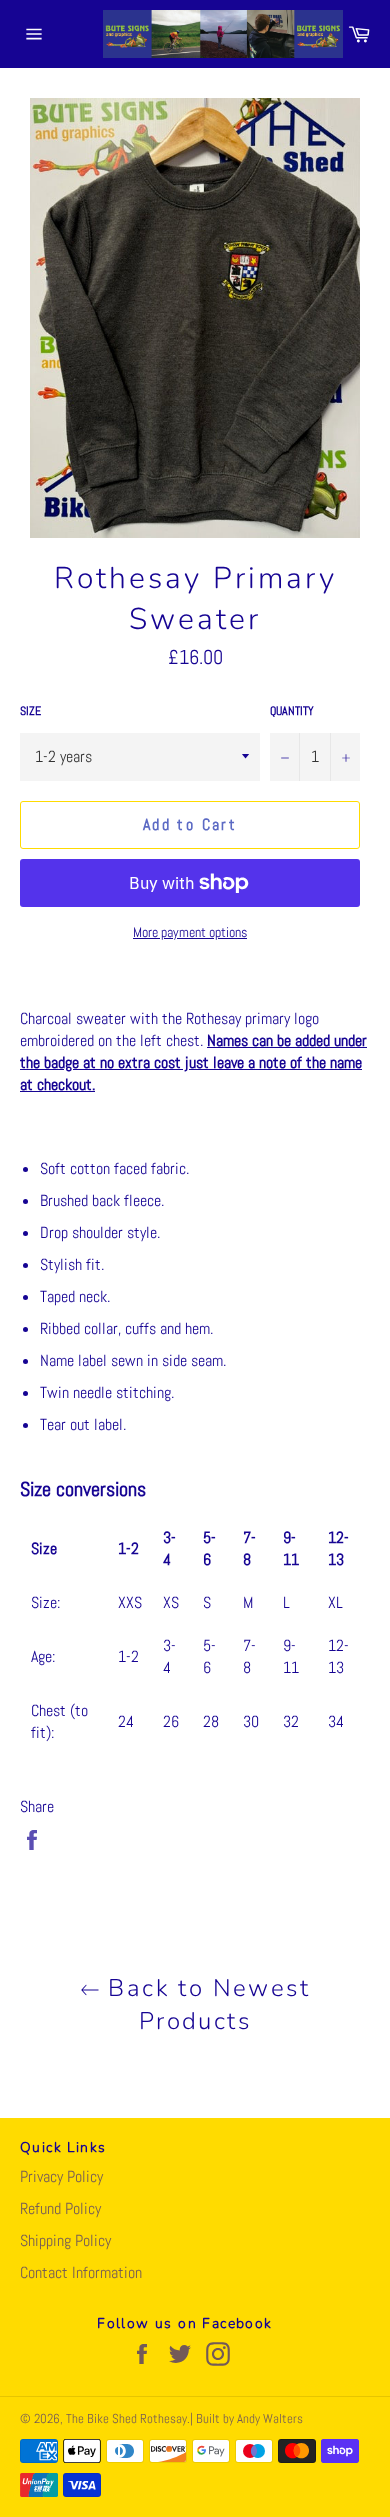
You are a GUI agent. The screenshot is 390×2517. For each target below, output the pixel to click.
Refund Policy (60, 2208)
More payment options (190, 932)
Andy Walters (270, 2418)
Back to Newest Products (205, 2004)
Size (30, 711)
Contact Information (81, 2272)
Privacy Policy (61, 2176)
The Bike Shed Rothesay (126, 2418)
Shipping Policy (65, 2240)
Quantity (292, 711)
